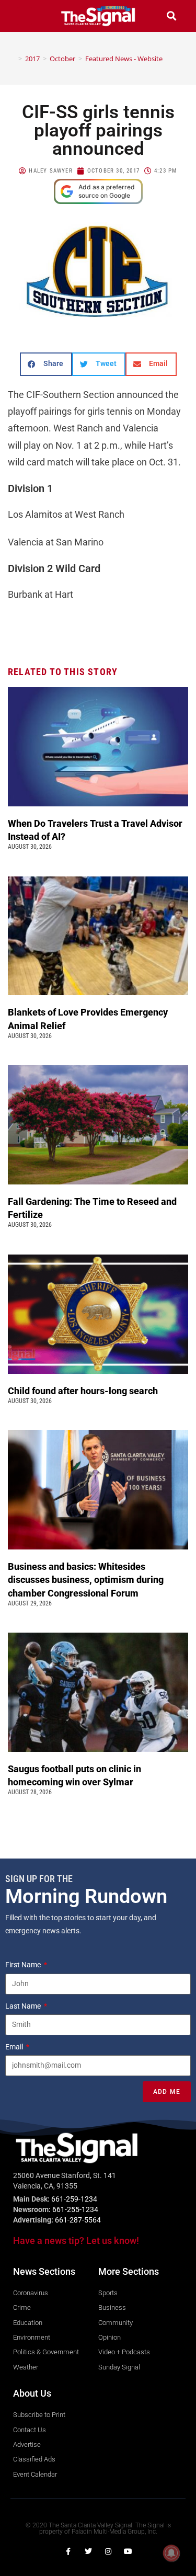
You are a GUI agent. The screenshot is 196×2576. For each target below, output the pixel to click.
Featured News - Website (124, 59)
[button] (25, 16)
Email (15, 2047)
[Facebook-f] (68, 2551)
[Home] (13, 59)
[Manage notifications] (171, 2553)
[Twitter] (88, 2551)
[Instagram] (108, 2551)
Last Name (24, 2006)
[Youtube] (128, 2551)
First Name (24, 1965)
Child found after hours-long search (84, 1391)
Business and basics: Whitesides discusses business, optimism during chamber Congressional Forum (86, 1580)
